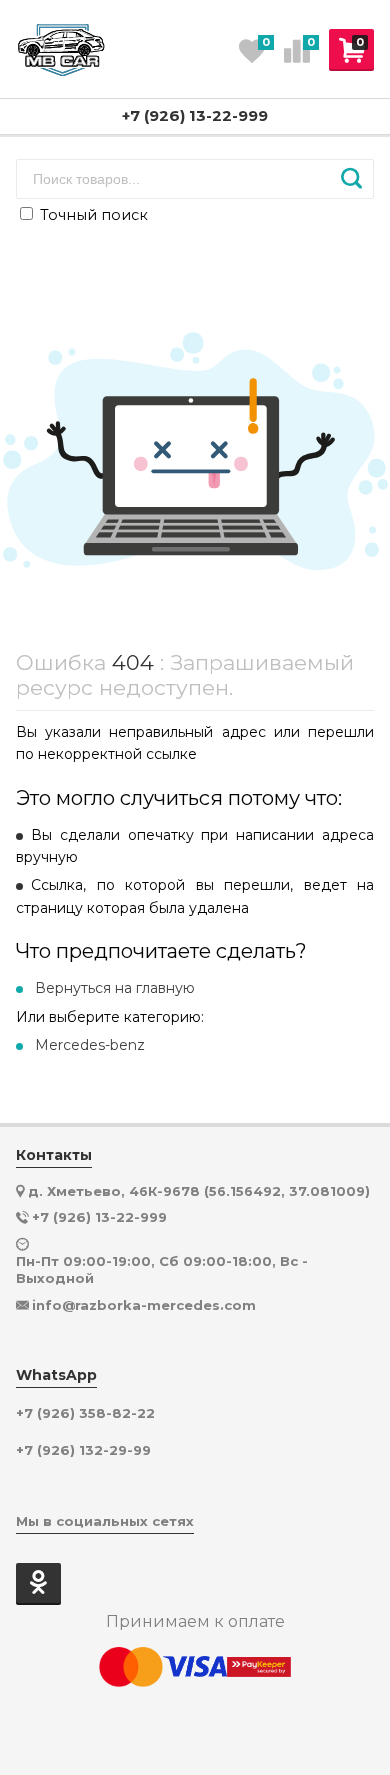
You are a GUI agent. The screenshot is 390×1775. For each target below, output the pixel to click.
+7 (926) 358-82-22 (85, 1413)
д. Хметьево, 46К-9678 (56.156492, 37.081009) (199, 1191)
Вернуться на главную (115, 988)
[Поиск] (351, 179)
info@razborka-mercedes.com (144, 1305)
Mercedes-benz (90, 1045)
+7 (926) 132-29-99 (83, 1450)
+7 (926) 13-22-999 (195, 115)
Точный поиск (92, 215)
